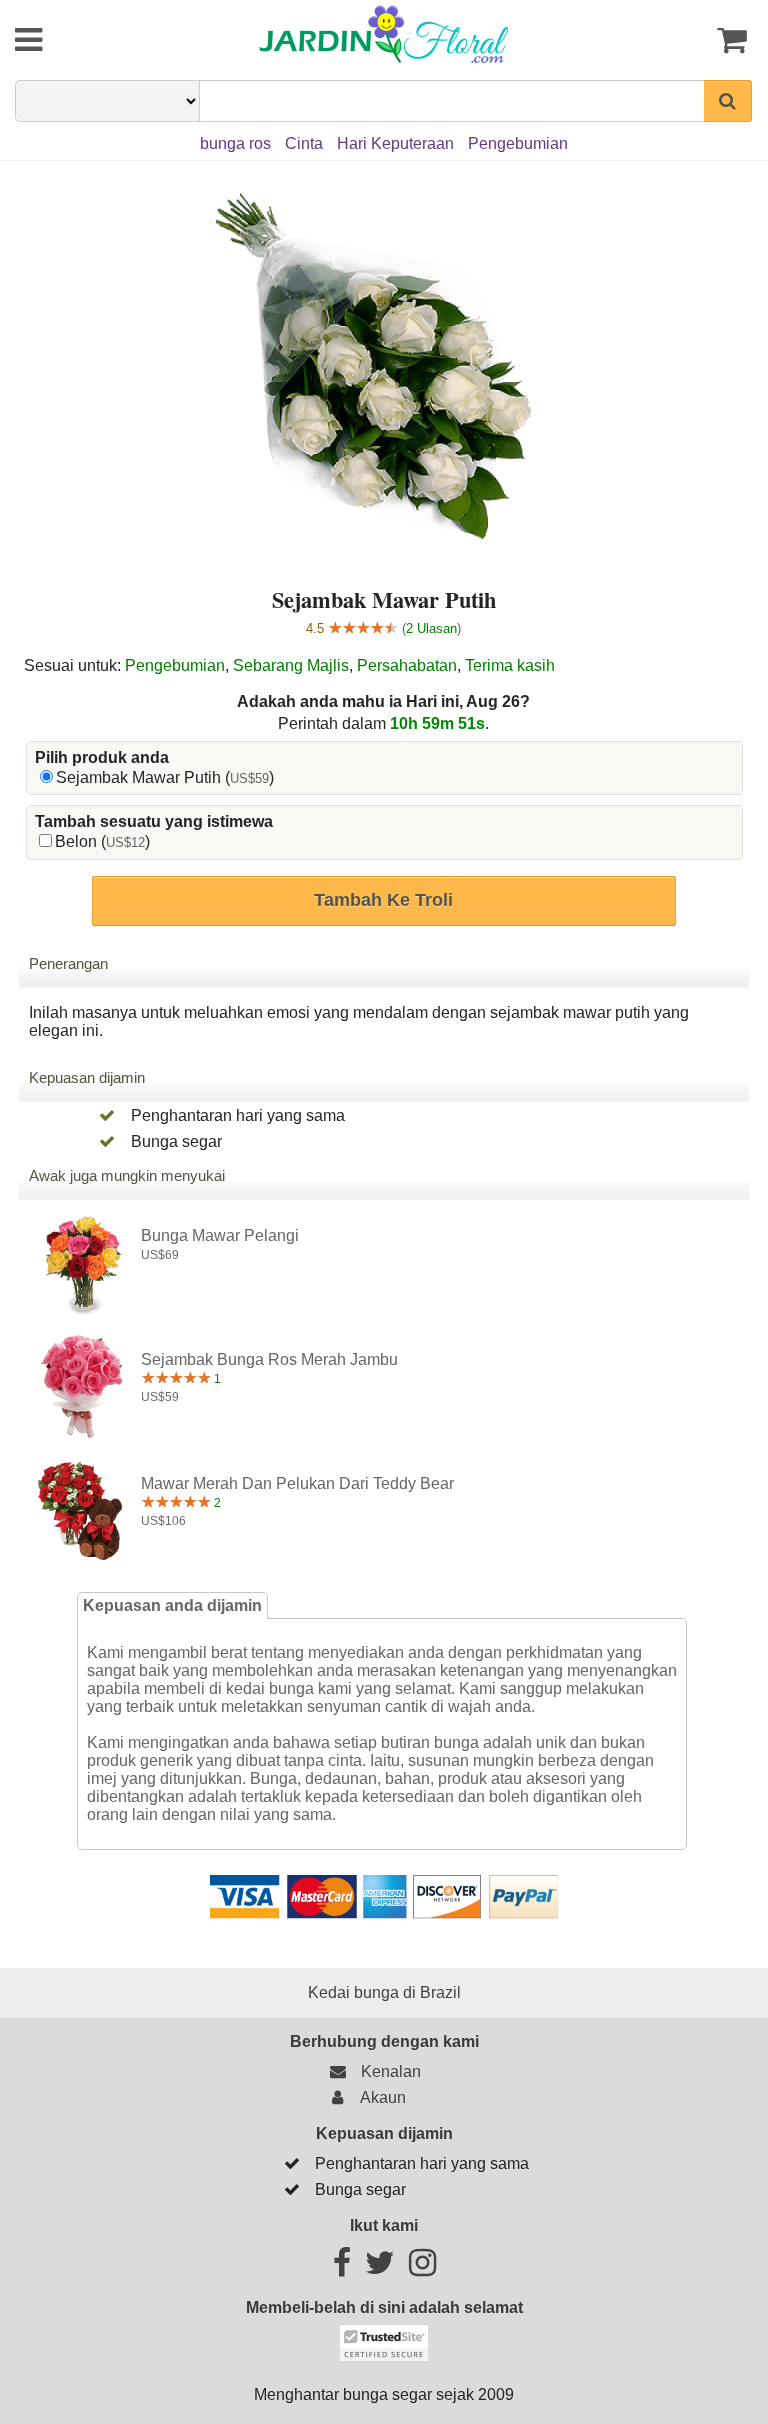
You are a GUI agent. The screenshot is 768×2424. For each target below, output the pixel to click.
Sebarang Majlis (291, 665)
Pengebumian (175, 665)
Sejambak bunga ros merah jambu (269, 1359)
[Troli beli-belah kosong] (691, 40)
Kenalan (387, 2071)
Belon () (102, 841)
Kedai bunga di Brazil (384, 1992)
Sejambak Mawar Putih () (165, 777)
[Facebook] (342, 2268)
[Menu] (77, 40)
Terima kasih (510, 665)
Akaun (379, 2097)
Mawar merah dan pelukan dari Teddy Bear (297, 1483)
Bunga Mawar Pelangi (220, 1235)
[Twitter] (380, 2268)
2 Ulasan (431, 628)
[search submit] (728, 101)
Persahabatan (407, 665)
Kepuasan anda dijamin (172, 1605)
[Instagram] (422, 2268)
